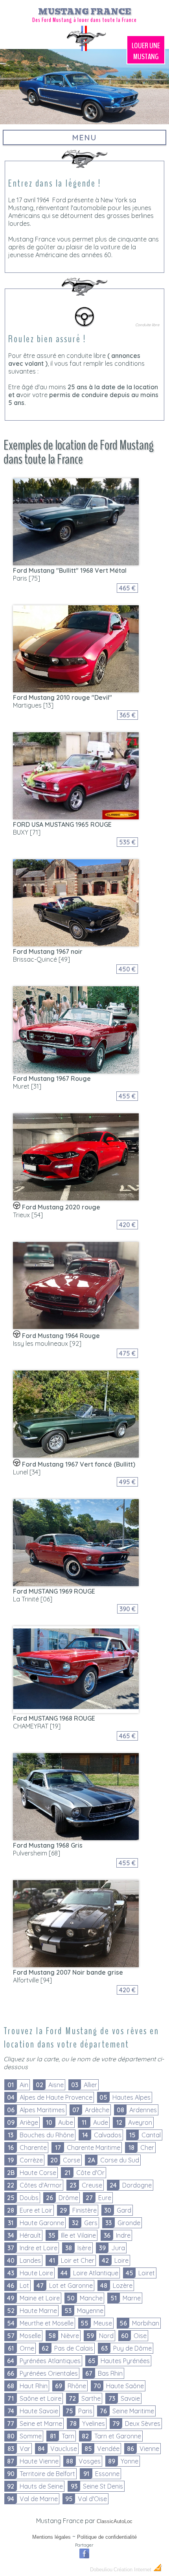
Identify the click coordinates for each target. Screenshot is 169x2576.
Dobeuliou (101, 2570)
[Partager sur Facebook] (84, 2557)
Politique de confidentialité (107, 2537)
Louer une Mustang (146, 51)
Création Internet (133, 2570)
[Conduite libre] (84, 329)
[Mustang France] (84, 50)
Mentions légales (51, 2537)
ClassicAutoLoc (115, 2521)
